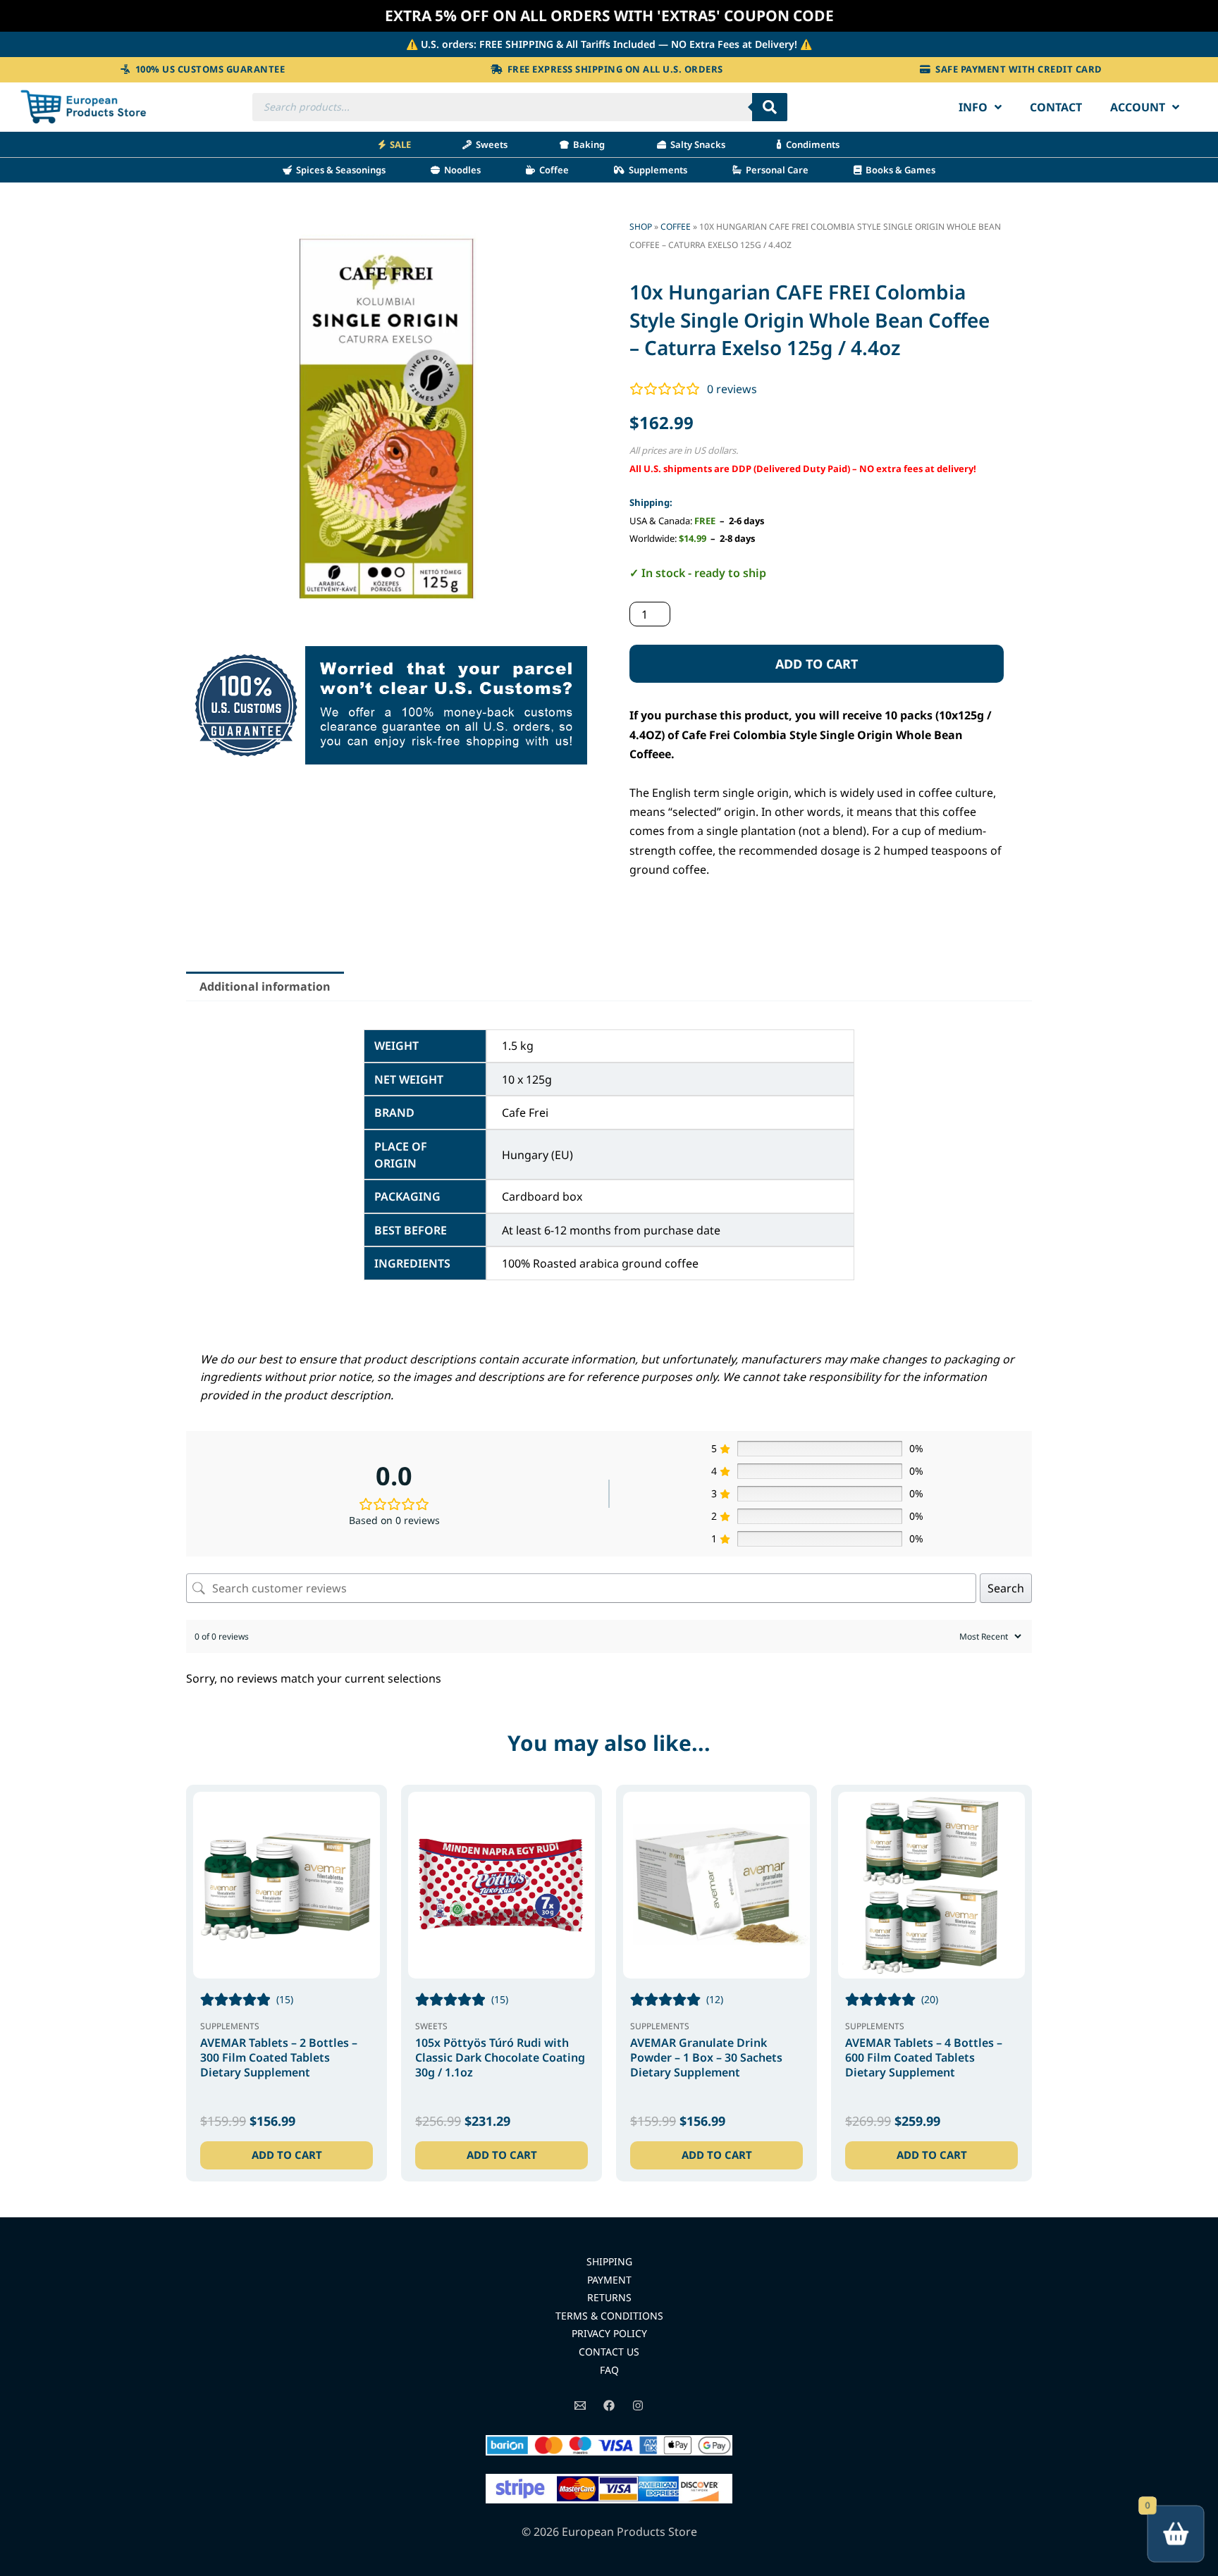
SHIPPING (609, 2261)
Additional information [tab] (265, 986)
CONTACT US (609, 2352)
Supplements (656, 170)
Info (973, 107)
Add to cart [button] (287, 2155)
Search (1006, 1588)
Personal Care (775, 170)
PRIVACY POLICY (609, 2333)
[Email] (580, 2405)
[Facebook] (609, 2405)
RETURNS (609, 2297)
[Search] (770, 107)
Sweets (490, 144)
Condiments (811, 144)
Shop (641, 227)
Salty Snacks (696, 144)
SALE (398, 144)
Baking (587, 144)
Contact (1056, 107)
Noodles (460, 170)
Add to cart (817, 664)
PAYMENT (609, 2280)
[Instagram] (638, 2405)
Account (1138, 107)
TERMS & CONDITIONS (609, 2316)
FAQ (609, 2370)
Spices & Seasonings (339, 170)
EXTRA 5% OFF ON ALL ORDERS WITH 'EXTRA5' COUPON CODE (609, 16)
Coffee (552, 170)
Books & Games (898, 170)
